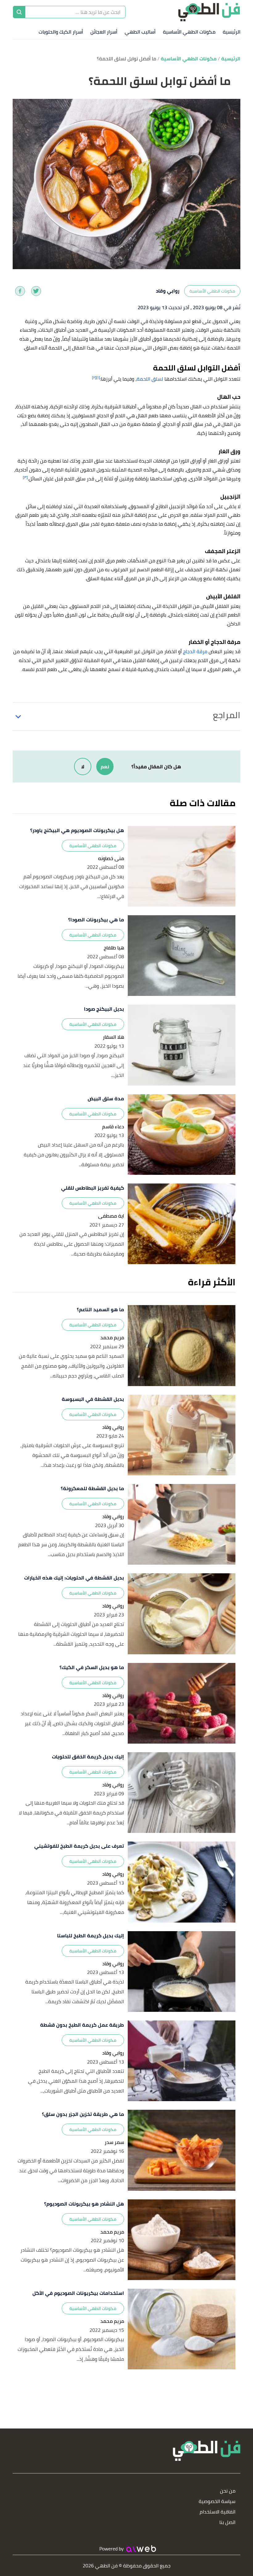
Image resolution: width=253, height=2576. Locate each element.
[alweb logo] (141, 2549)
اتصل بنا (227, 2523)
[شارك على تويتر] (36, 291)
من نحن (228, 2491)
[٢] (94, 377)
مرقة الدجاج (195, 651)
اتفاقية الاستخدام (218, 2512)
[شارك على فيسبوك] (20, 291)
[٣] (25, 477)
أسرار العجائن (104, 32)
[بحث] (19, 12)
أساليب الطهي (140, 32)
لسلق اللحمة (150, 379)
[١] (98, 377)
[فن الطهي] (209, 12)
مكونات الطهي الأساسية (189, 32)
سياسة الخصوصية (217, 2502)
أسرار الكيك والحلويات (61, 32)
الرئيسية (232, 32)
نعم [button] (105, 766)
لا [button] (83, 766)
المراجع (227, 715)
